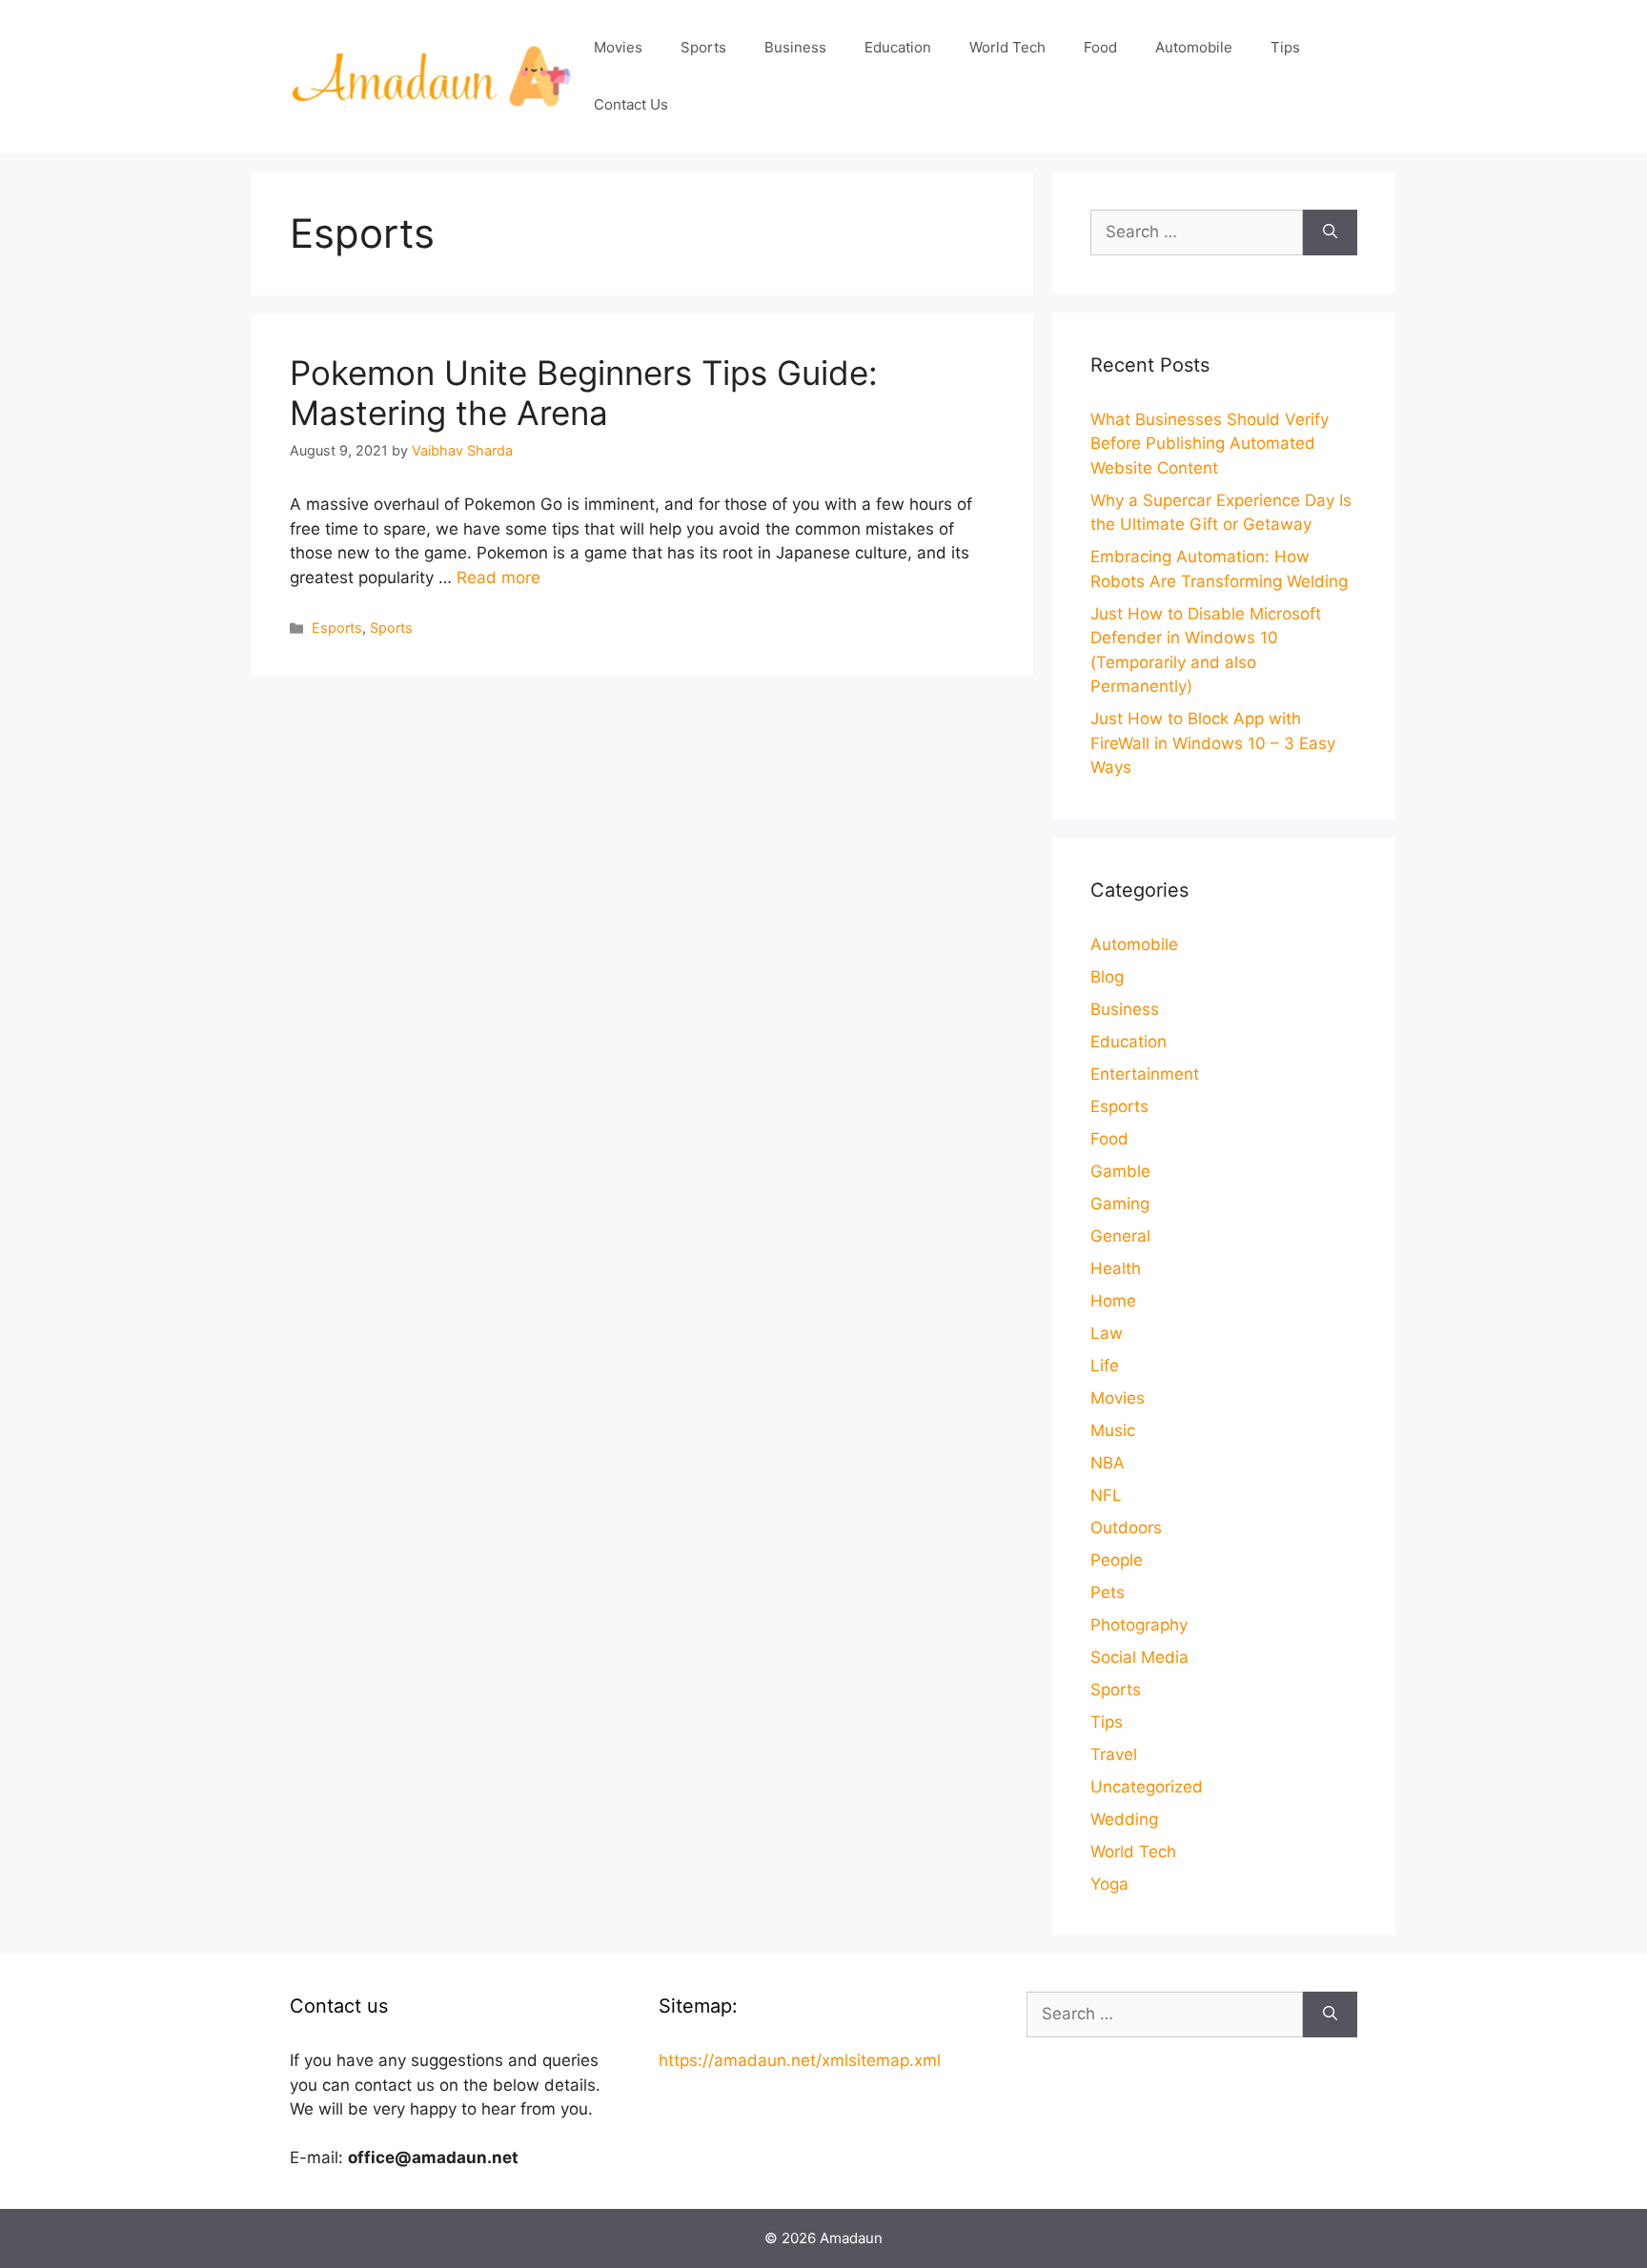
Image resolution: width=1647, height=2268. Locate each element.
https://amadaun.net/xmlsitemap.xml (800, 2060)
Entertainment (1145, 1074)
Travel (1114, 1754)
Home (1113, 1301)
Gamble (1120, 1171)
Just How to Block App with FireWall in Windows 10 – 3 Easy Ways (1213, 743)
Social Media (1139, 1657)
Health (1116, 1268)
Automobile (1194, 47)
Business (795, 47)
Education (898, 47)
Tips (1285, 47)
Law (1107, 1333)
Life (1105, 1366)
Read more (498, 577)
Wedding (1124, 1819)
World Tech (1007, 47)
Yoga (1109, 1884)
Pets (1108, 1592)
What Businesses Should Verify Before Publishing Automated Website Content (1210, 444)
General (1120, 1236)
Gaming (1120, 1204)
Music (1113, 1430)
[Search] (1330, 233)
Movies (618, 47)
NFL (1106, 1495)
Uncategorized (1147, 1787)
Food (1100, 47)
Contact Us (631, 104)
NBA (1108, 1463)
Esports (337, 628)
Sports (703, 47)
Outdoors (1126, 1528)
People (1117, 1560)
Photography (1139, 1625)
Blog (1107, 977)
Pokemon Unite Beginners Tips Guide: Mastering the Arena (584, 393)
